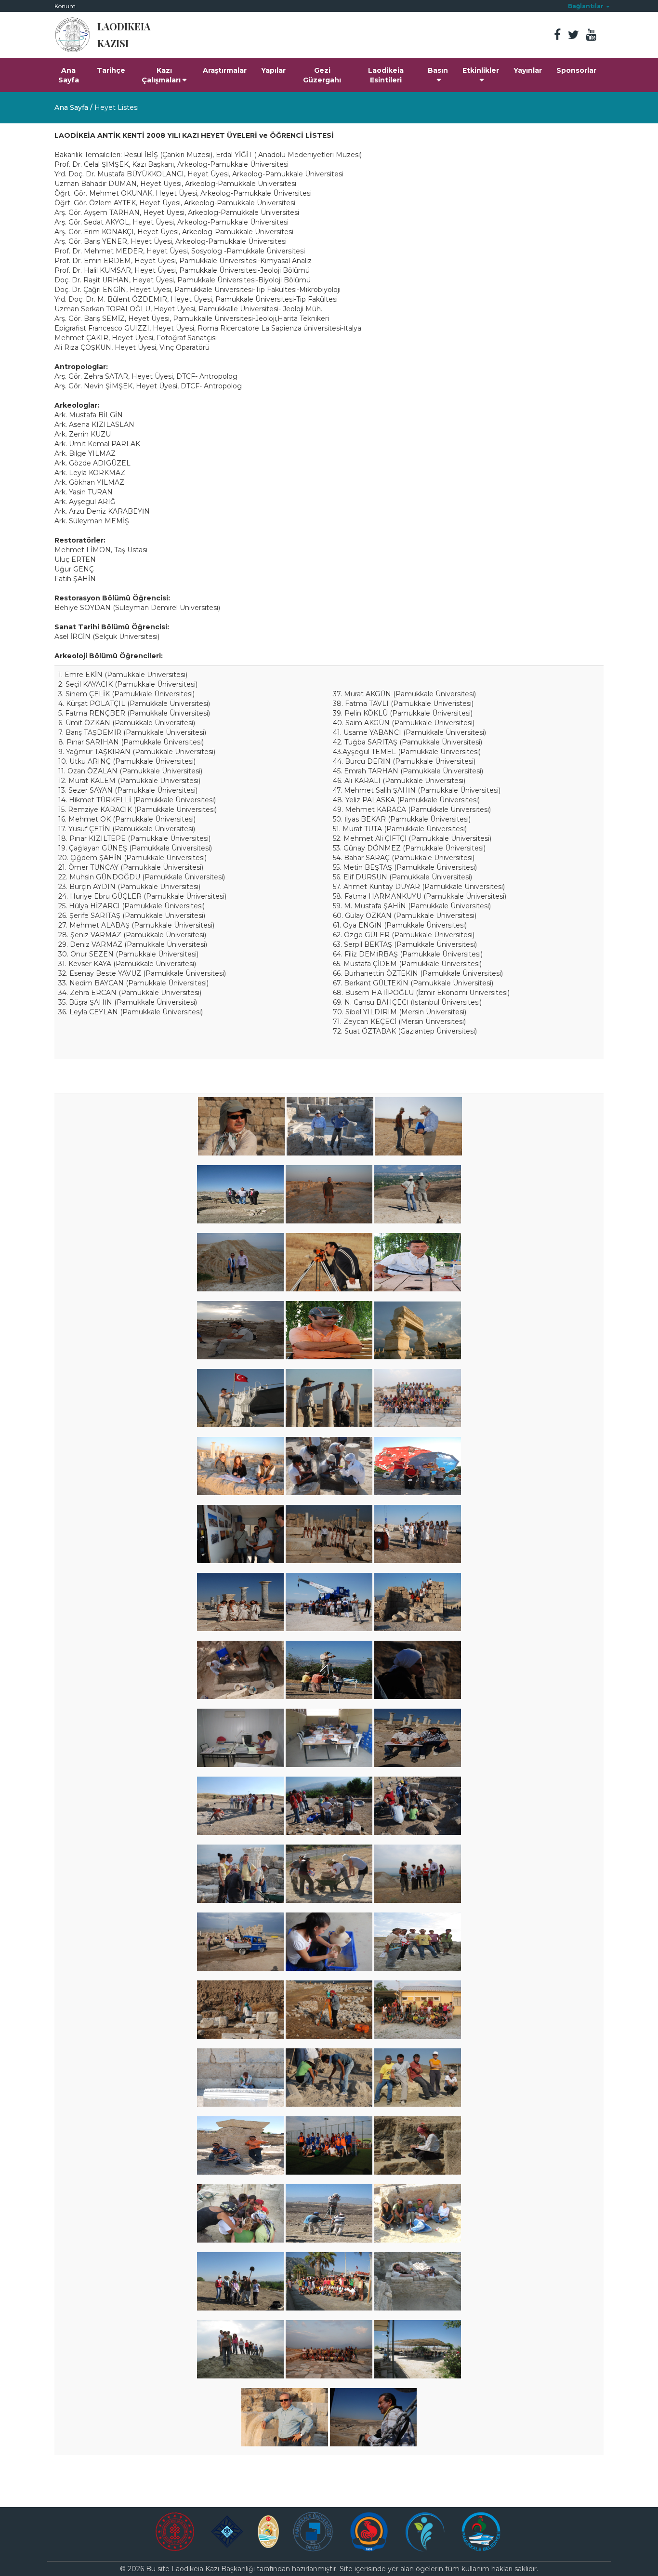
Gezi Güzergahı (322, 75)
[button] (589, 6)
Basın (438, 70)
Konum (65, 6)
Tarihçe (111, 70)
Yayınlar (528, 70)
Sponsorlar (576, 70)
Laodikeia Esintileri (386, 75)
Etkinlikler (481, 70)
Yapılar (273, 70)
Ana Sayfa (69, 75)
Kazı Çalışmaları (161, 75)
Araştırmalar (225, 70)
